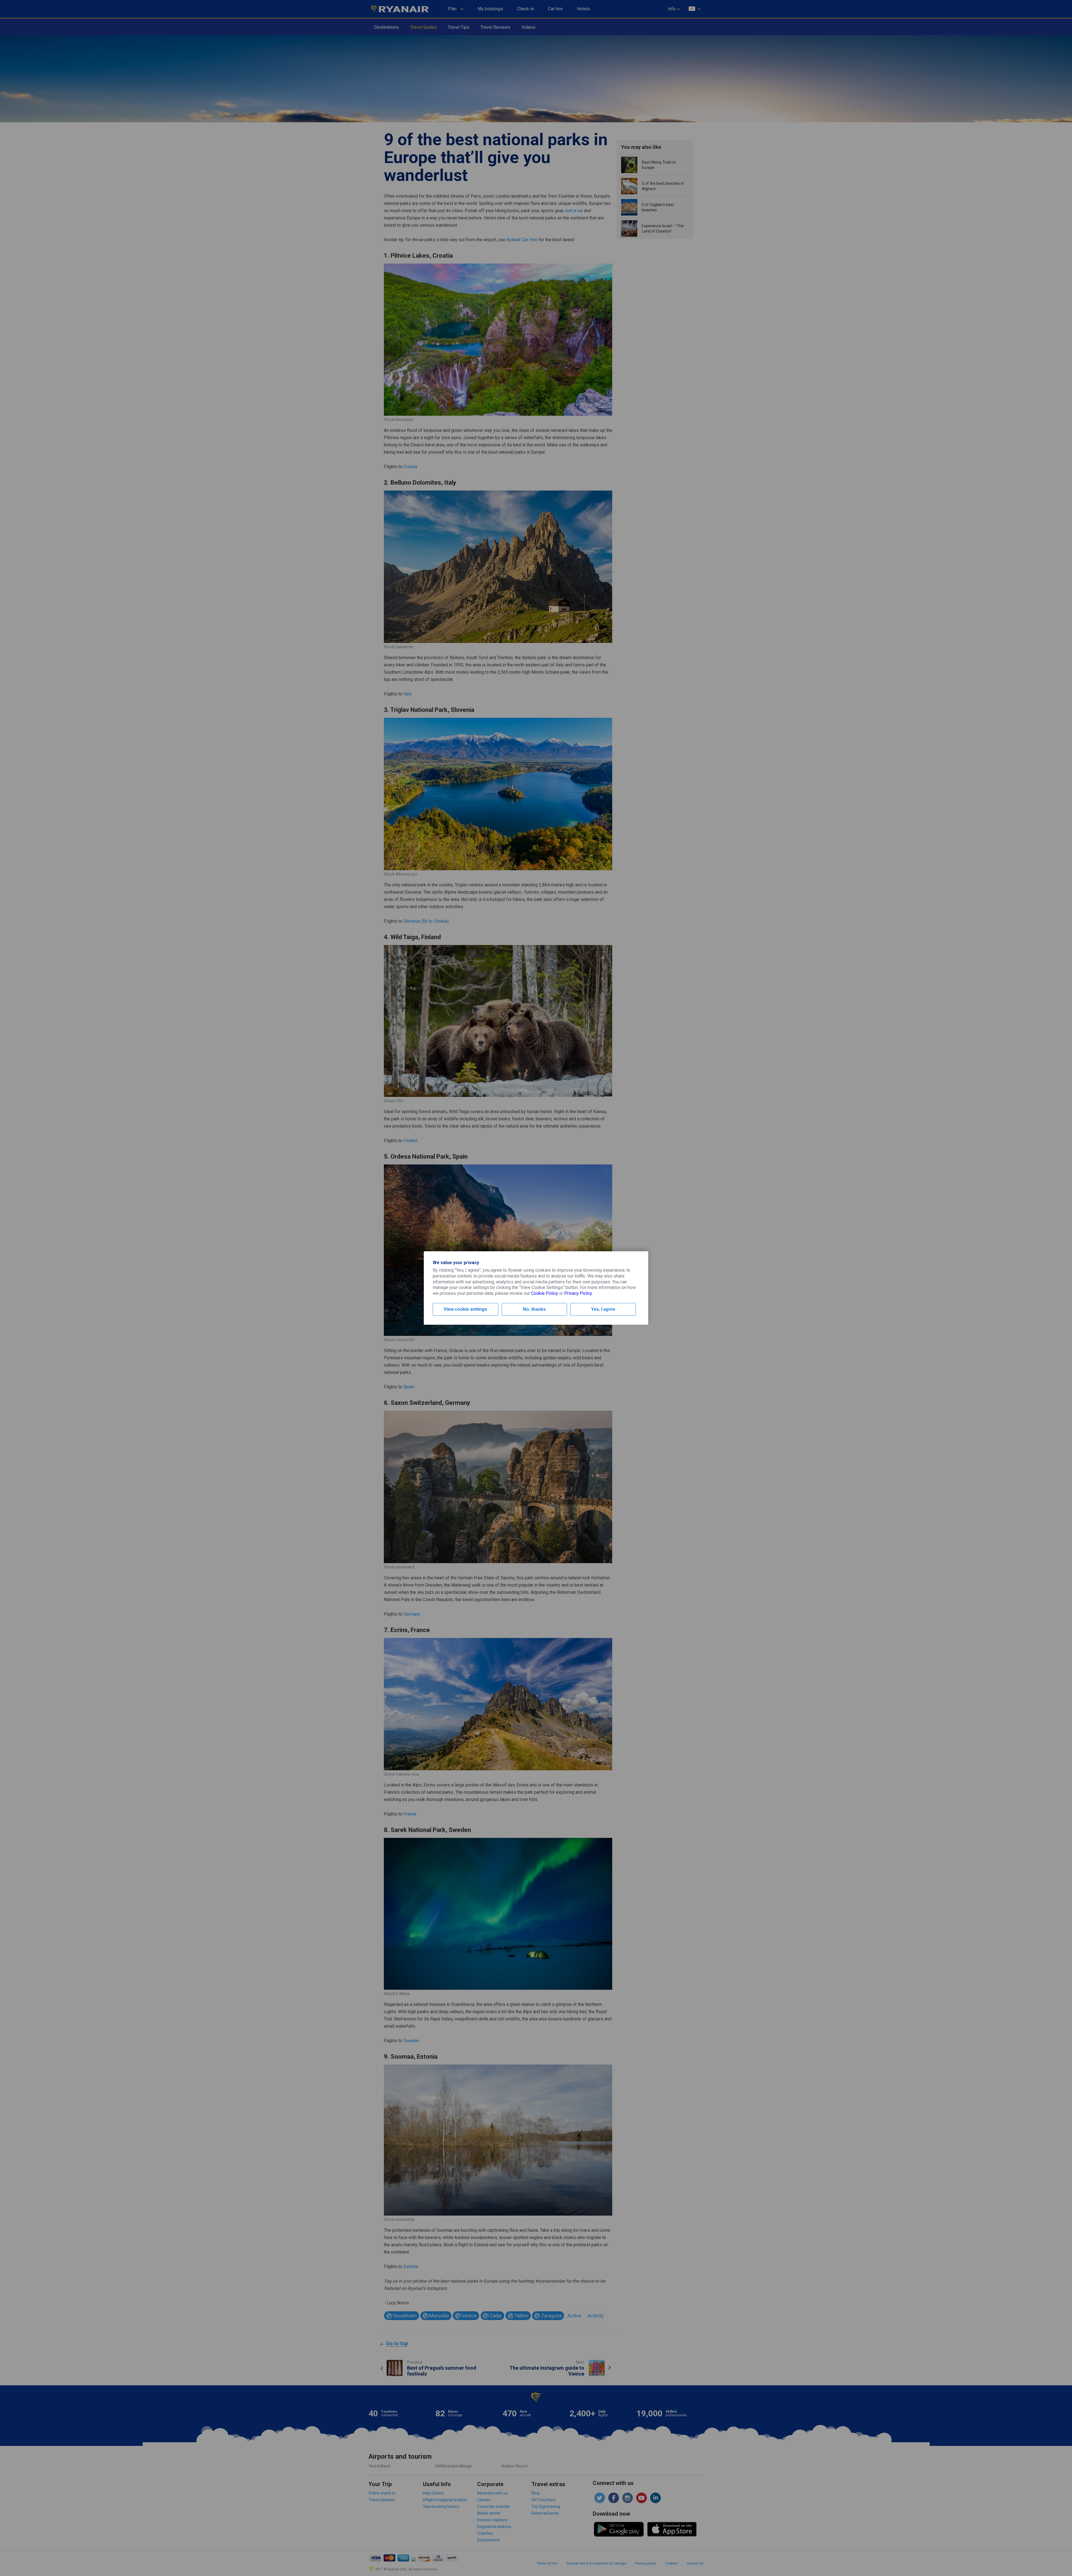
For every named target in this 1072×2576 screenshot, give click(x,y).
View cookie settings (465, 1309)
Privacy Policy (578, 1293)
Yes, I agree (603, 1309)
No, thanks (534, 1309)
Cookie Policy (545, 1293)
